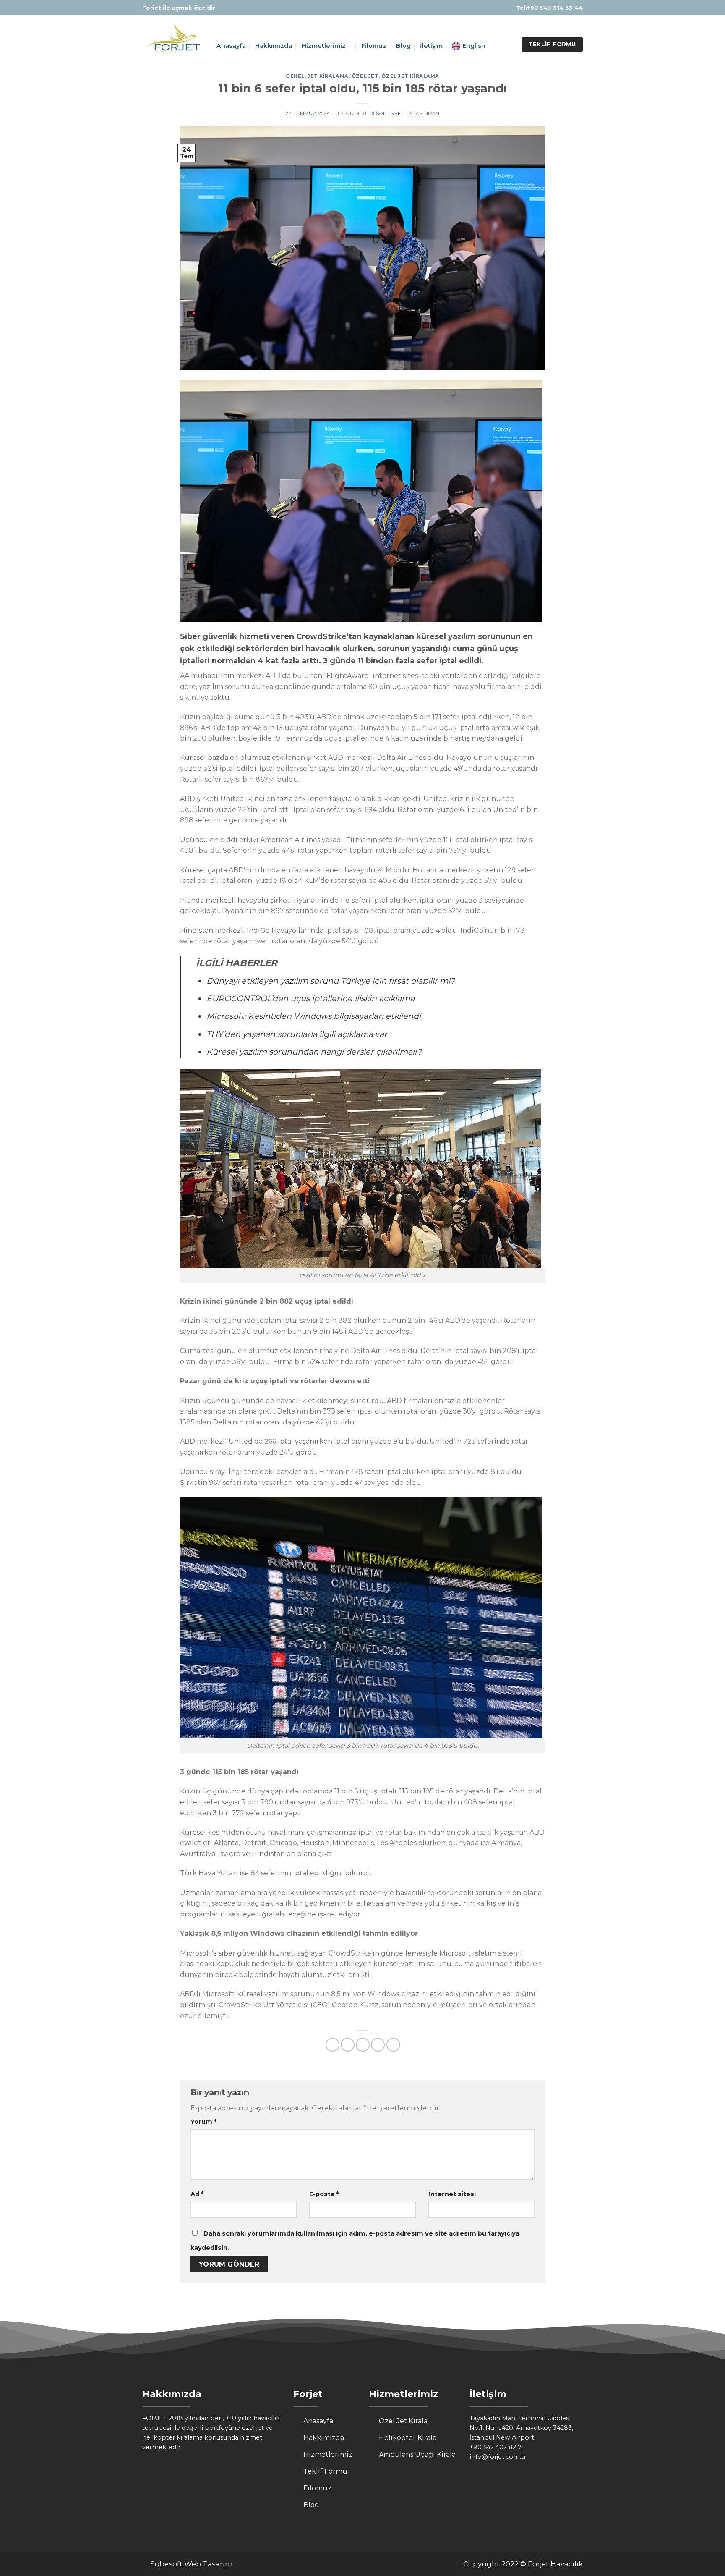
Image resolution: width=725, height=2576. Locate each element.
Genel (295, 76)
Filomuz (374, 46)
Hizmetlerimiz (324, 46)
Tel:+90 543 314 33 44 (549, 8)
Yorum (203, 2122)
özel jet (365, 76)
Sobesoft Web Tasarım (192, 2564)
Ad (197, 2194)
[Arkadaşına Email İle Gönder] (363, 2045)
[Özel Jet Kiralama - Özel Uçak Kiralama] (173, 40)
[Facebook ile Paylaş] (333, 2045)
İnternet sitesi (452, 2194)
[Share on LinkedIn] (393, 2045)
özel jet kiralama (410, 76)
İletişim (431, 46)
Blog (403, 46)
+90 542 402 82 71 (497, 2447)
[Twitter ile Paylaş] (348, 2045)
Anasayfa (231, 46)
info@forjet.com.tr (498, 2457)
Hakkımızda (274, 46)
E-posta (324, 2194)
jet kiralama (328, 76)
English (474, 46)
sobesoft (390, 113)
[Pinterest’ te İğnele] (378, 2045)
